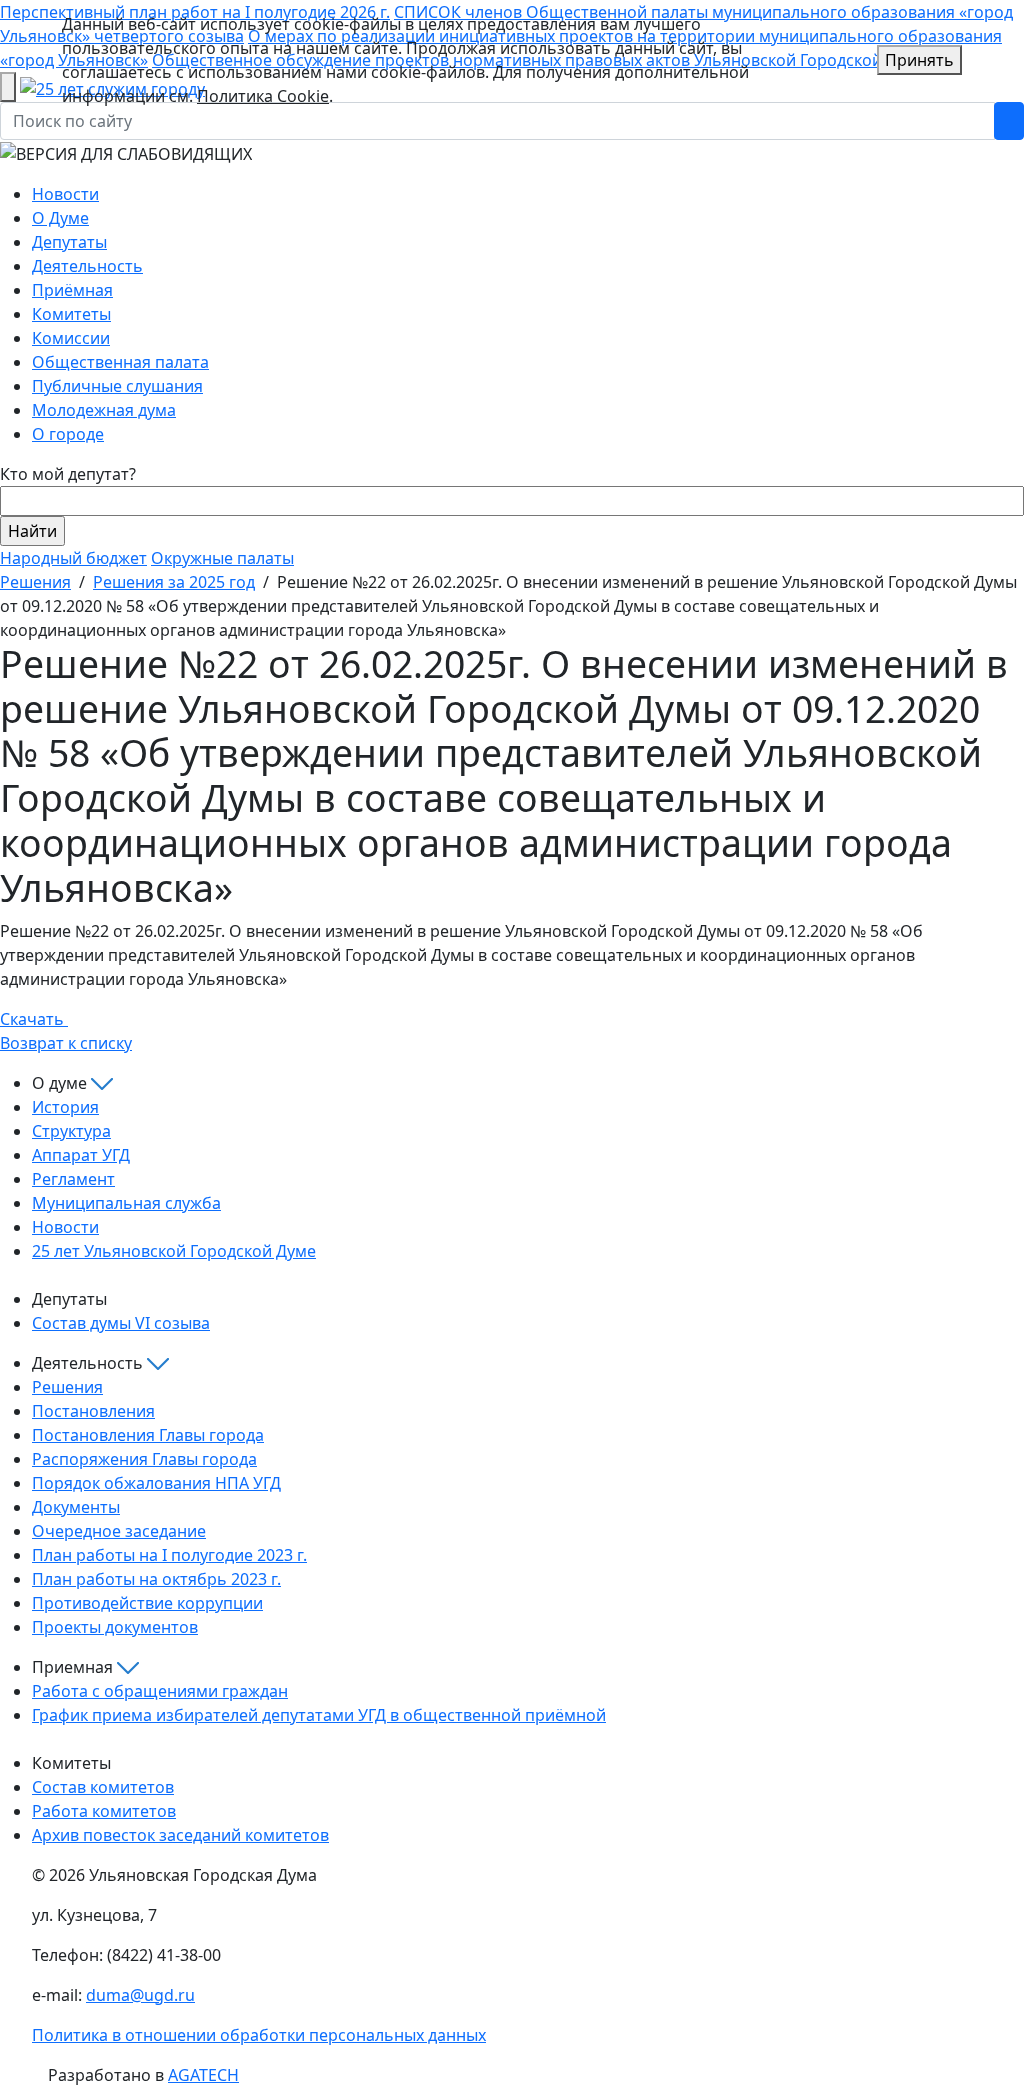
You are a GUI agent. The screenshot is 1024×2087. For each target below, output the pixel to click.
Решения (35, 582)
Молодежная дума (104, 410)
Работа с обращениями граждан (160, 1691)
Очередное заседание (119, 1531)
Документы (76, 1507)
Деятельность (87, 266)
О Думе (60, 218)
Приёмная (72, 290)
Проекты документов (115, 1627)
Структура (71, 1131)
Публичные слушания (117, 386)
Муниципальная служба (126, 1203)
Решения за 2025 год (174, 582)
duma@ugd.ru (140, 1995)
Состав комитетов (103, 1787)
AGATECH (203, 2075)
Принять (919, 60)
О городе (68, 434)
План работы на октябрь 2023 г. (156, 1579)
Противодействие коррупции (147, 1603)
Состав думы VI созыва (121, 1323)
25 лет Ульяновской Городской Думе (174, 1251)
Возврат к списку (66, 1043)
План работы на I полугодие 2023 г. (169, 1555)
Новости (65, 194)
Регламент (73, 1179)
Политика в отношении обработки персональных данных (259, 2035)
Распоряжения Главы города (144, 1459)
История (65, 1107)
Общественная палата (120, 362)
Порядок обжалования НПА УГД (156, 1483)
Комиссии (71, 338)
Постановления (93, 1411)
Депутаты (69, 242)
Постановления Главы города (148, 1435)
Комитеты (71, 314)
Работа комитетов (104, 1811)
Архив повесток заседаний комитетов (180, 1835)
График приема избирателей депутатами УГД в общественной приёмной (319, 1715)
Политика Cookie (263, 96)
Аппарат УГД (81, 1155)
